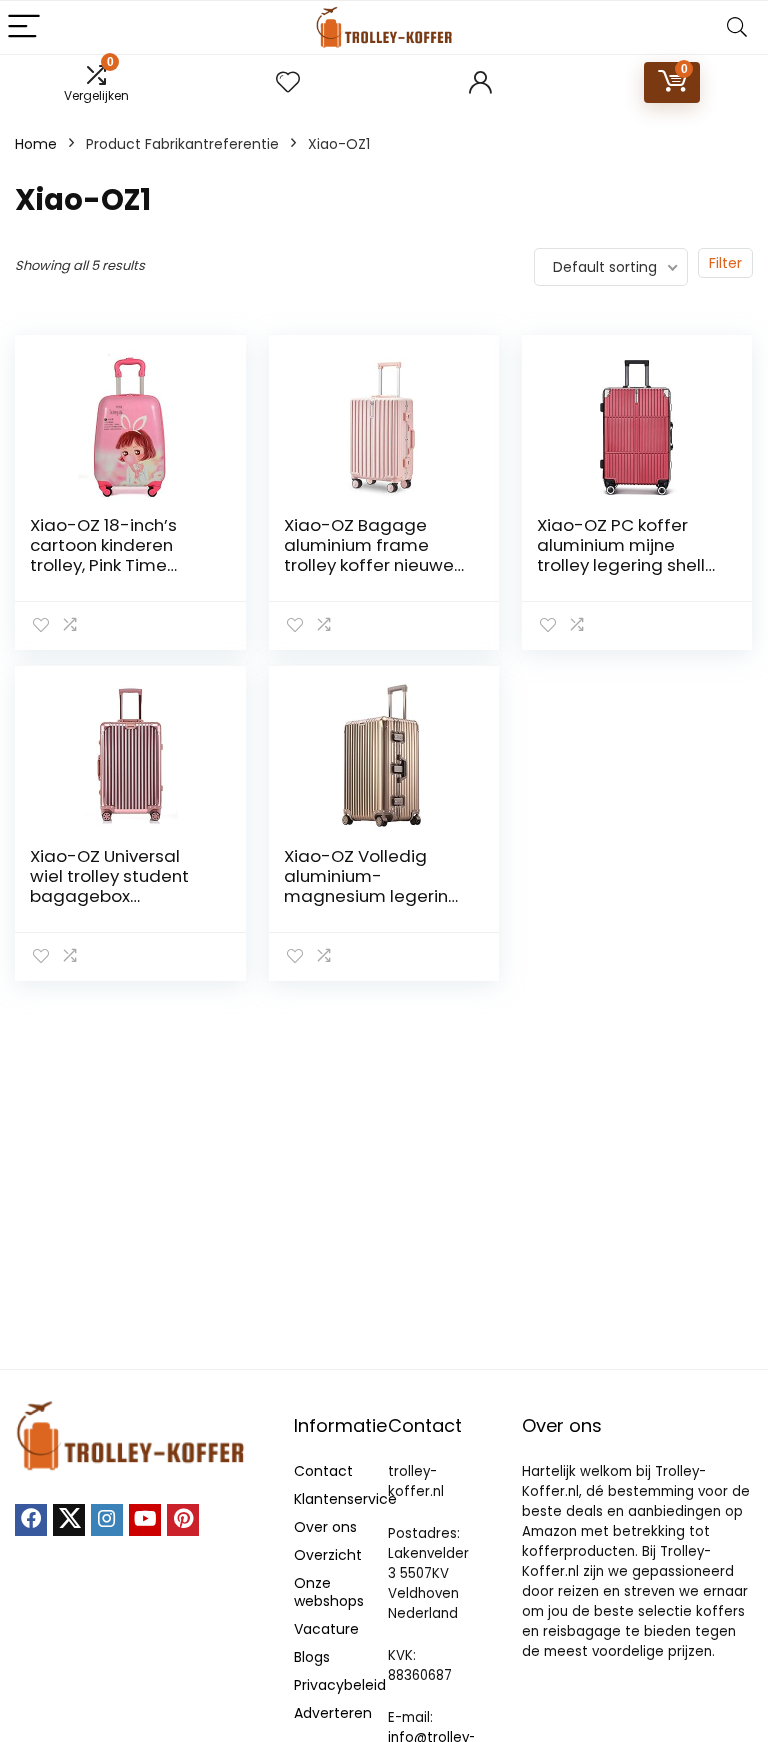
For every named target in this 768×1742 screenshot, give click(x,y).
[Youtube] (145, 1520)
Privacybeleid (340, 1685)
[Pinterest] (183, 1520)
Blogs (312, 1657)
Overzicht (328, 1555)
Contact (323, 1471)
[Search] (737, 27)
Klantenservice (345, 1499)
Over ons (325, 1527)
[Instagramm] (107, 1520)
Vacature (326, 1629)
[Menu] (24, 27)
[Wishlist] (288, 82)
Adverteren (333, 1713)
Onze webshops (329, 1592)
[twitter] (69, 1520)
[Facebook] (31, 1520)
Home (36, 144)
